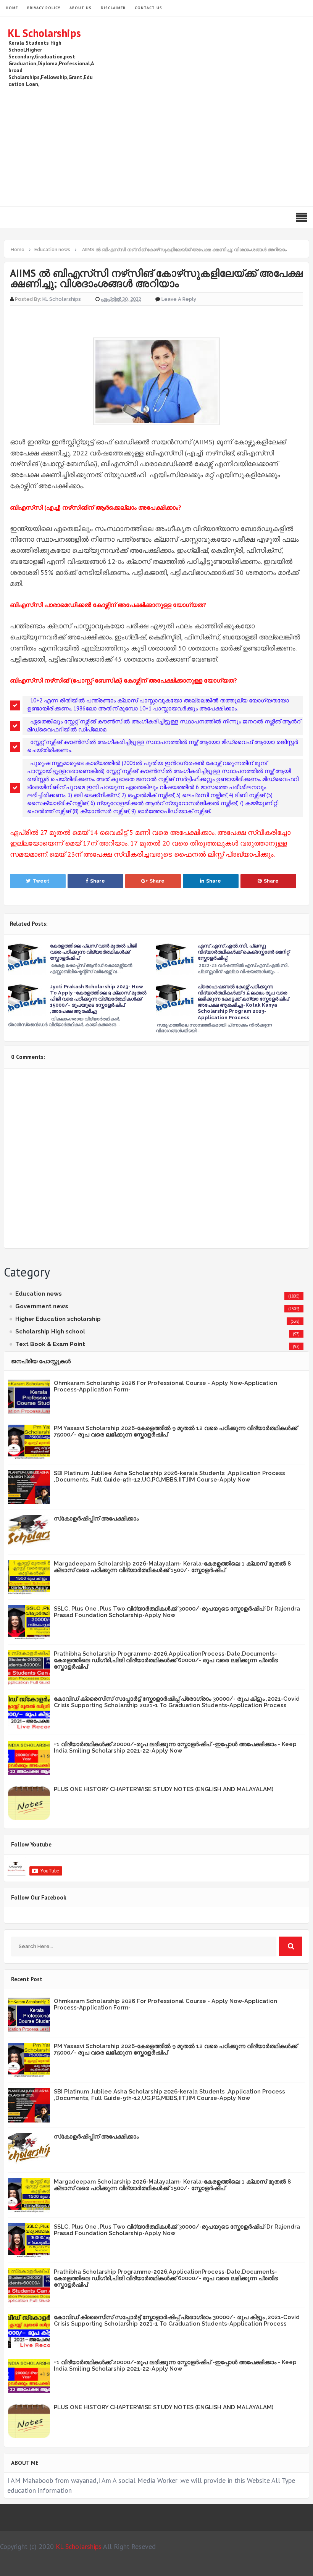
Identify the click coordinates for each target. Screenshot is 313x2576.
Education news (39, 1294)
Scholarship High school (50, 1332)
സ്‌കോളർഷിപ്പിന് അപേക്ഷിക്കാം (96, 1519)
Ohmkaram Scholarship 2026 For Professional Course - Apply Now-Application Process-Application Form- (165, 1386)
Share (98, 881)
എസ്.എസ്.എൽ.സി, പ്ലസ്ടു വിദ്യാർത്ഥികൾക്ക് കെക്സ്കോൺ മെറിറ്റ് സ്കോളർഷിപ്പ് (244, 952)
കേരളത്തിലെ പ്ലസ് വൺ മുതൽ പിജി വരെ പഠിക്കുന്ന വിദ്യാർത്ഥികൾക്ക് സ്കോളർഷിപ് (94, 952)
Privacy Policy (44, 8)
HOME (12, 8)
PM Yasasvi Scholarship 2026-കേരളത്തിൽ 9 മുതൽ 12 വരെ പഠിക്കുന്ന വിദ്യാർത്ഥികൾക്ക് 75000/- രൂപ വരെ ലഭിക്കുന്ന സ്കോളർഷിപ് (176, 1431)
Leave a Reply (179, 299)
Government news (42, 1306)
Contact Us (148, 8)
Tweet (41, 881)
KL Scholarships (44, 33)
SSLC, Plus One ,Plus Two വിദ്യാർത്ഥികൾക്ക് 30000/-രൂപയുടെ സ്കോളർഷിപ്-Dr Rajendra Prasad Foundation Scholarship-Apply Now (177, 1612)
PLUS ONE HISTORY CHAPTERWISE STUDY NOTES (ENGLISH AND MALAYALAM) (164, 1789)
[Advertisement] (166, 145)
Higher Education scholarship (58, 1319)
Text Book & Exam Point (50, 1344)
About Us (81, 8)
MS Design (238, 2567)
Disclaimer (113, 8)
